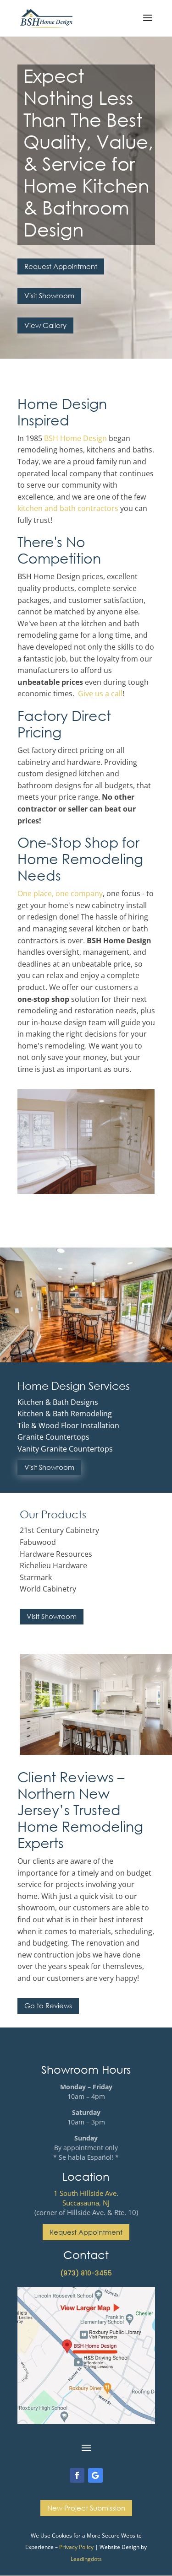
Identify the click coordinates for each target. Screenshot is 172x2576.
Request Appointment (61, 266)
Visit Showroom (49, 296)
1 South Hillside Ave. (86, 2193)
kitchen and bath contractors (68, 508)
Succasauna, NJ (86, 2203)
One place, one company (60, 893)
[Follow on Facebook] (77, 2475)
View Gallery (45, 325)
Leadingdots (86, 2559)
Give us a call (100, 694)
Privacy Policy (76, 2547)
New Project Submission (86, 2508)
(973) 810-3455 (86, 2273)
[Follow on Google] (95, 2475)
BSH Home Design (75, 438)
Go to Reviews (48, 2006)
